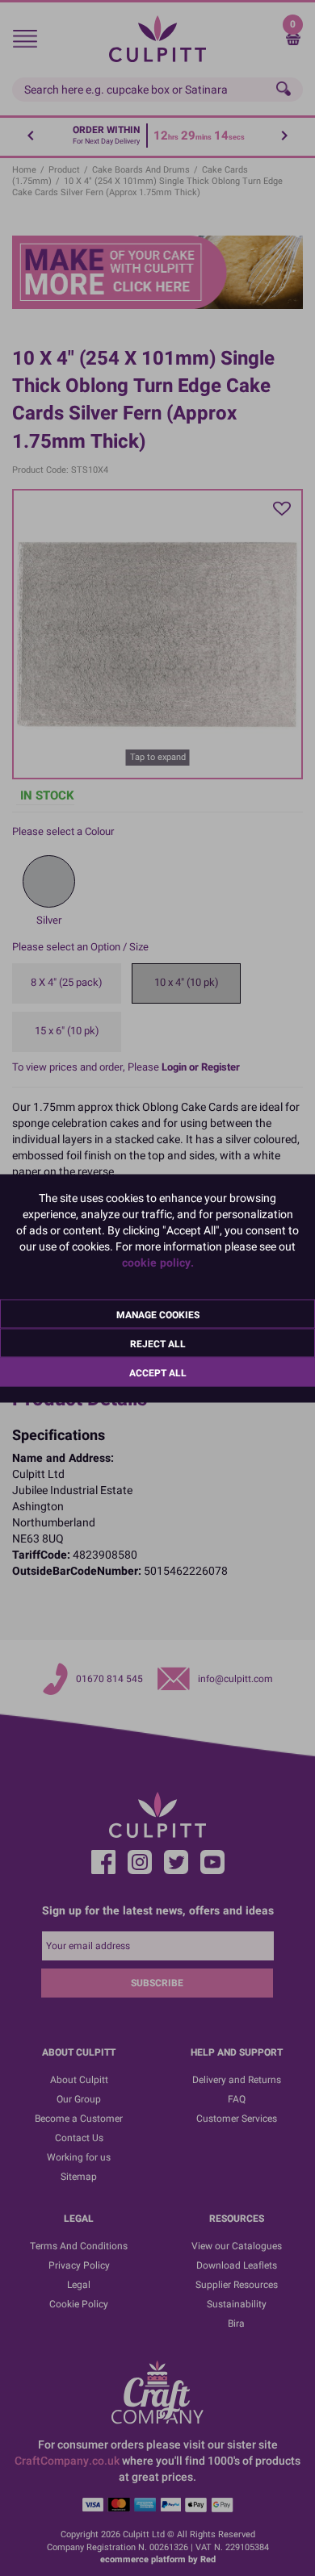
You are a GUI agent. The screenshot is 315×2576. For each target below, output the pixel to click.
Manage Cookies (158, 1314)
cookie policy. (158, 1262)
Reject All (158, 1343)
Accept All (158, 1372)
